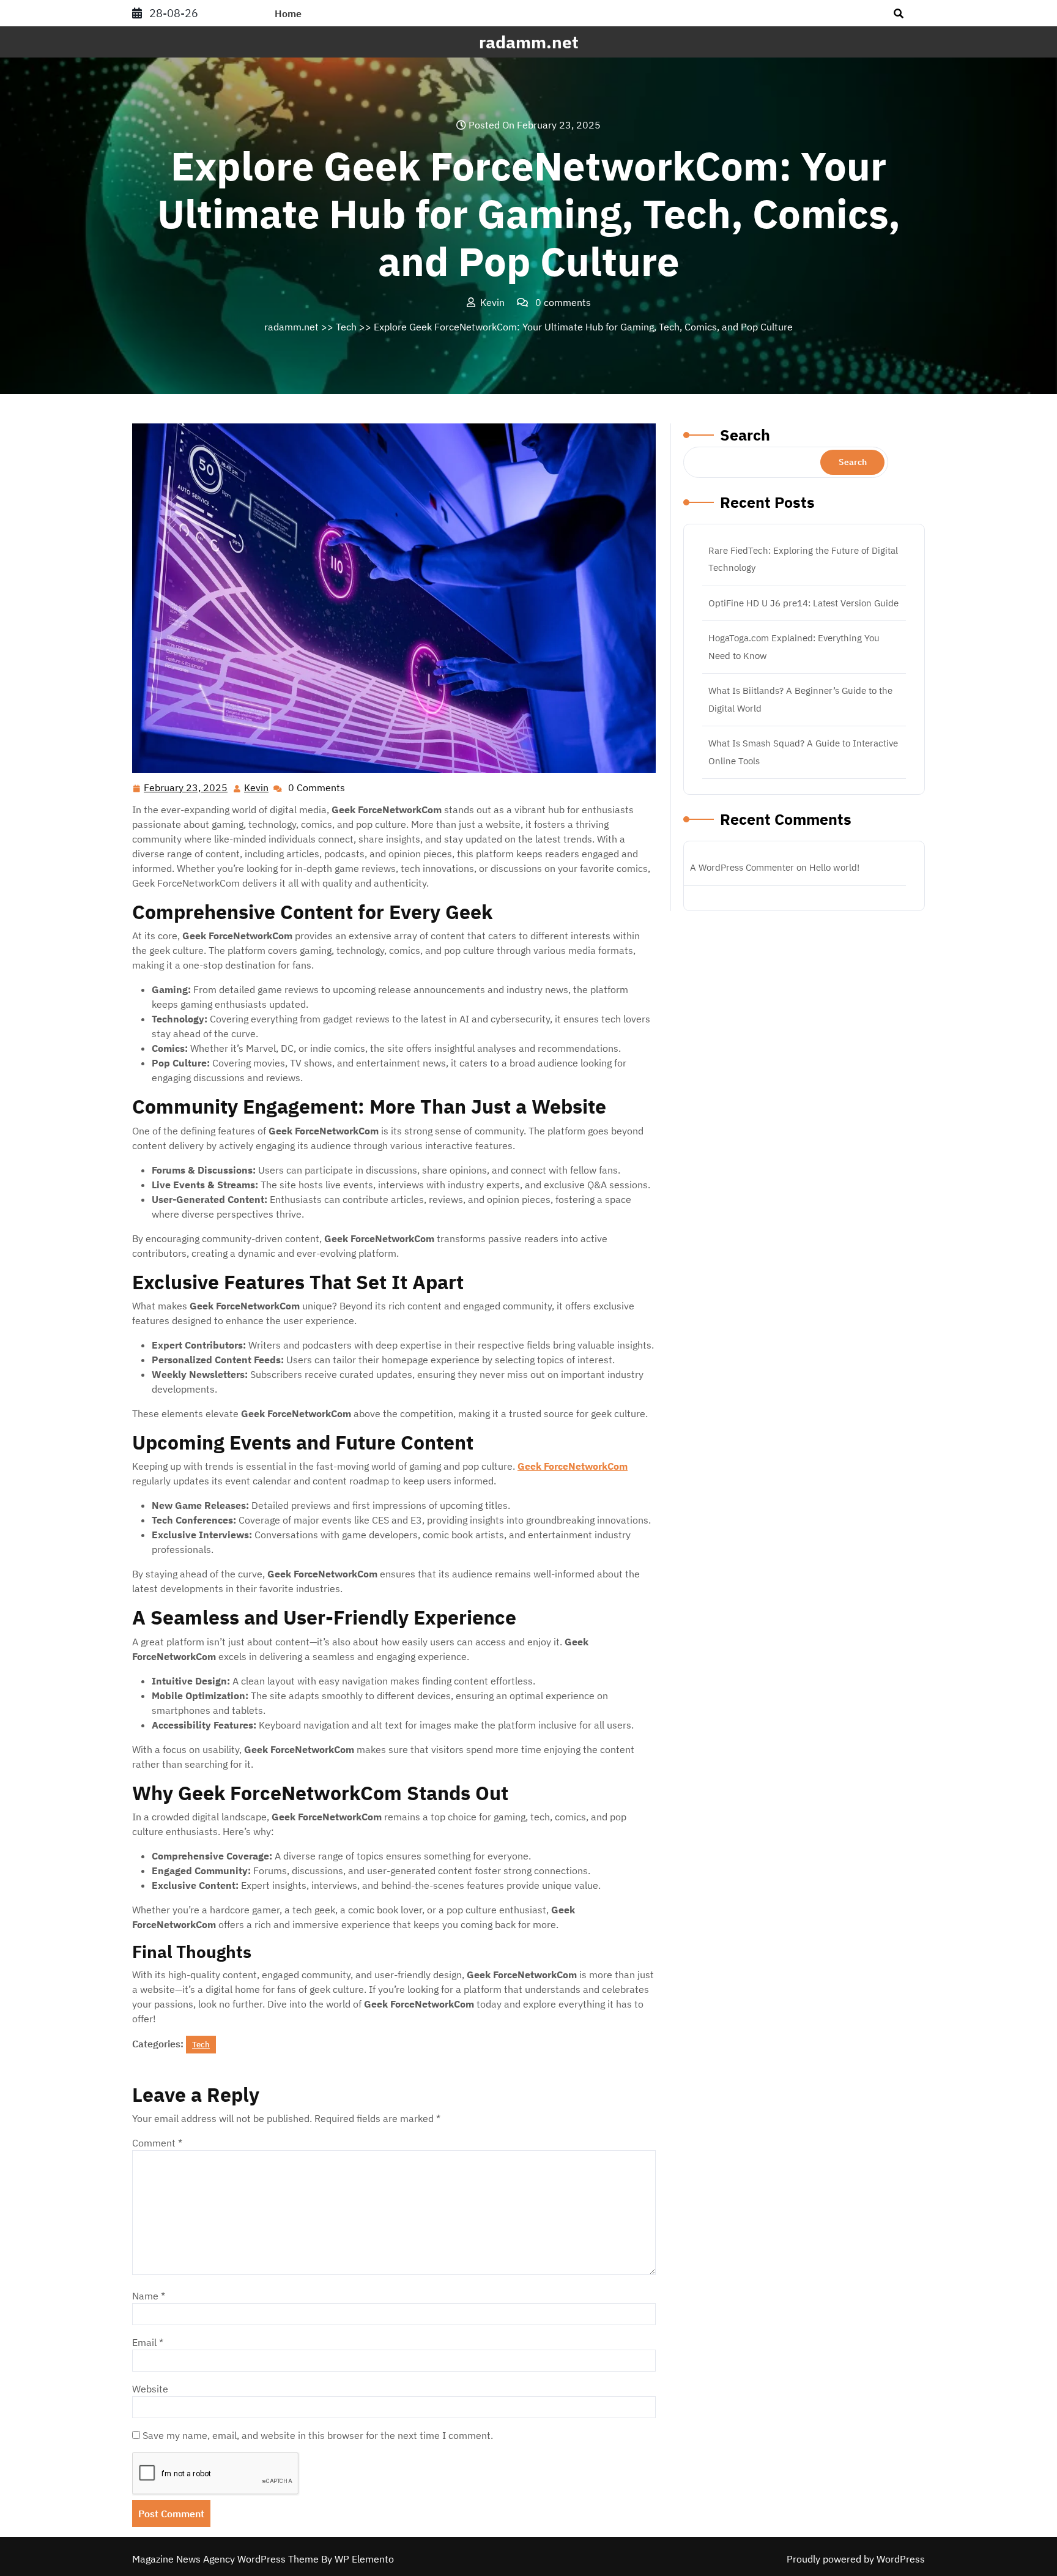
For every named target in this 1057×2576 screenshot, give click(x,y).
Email (148, 2342)
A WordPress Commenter (742, 867)
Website (150, 2389)
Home (288, 13)
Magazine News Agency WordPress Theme (227, 2559)
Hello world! (834, 867)
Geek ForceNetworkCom (573, 1466)
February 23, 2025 (186, 789)
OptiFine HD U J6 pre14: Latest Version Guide (803, 603)
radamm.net (529, 42)
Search (745, 435)
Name (149, 2296)
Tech (346, 327)
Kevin (257, 788)
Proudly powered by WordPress (856, 2559)
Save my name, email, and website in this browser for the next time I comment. (318, 2435)
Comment (157, 2143)
